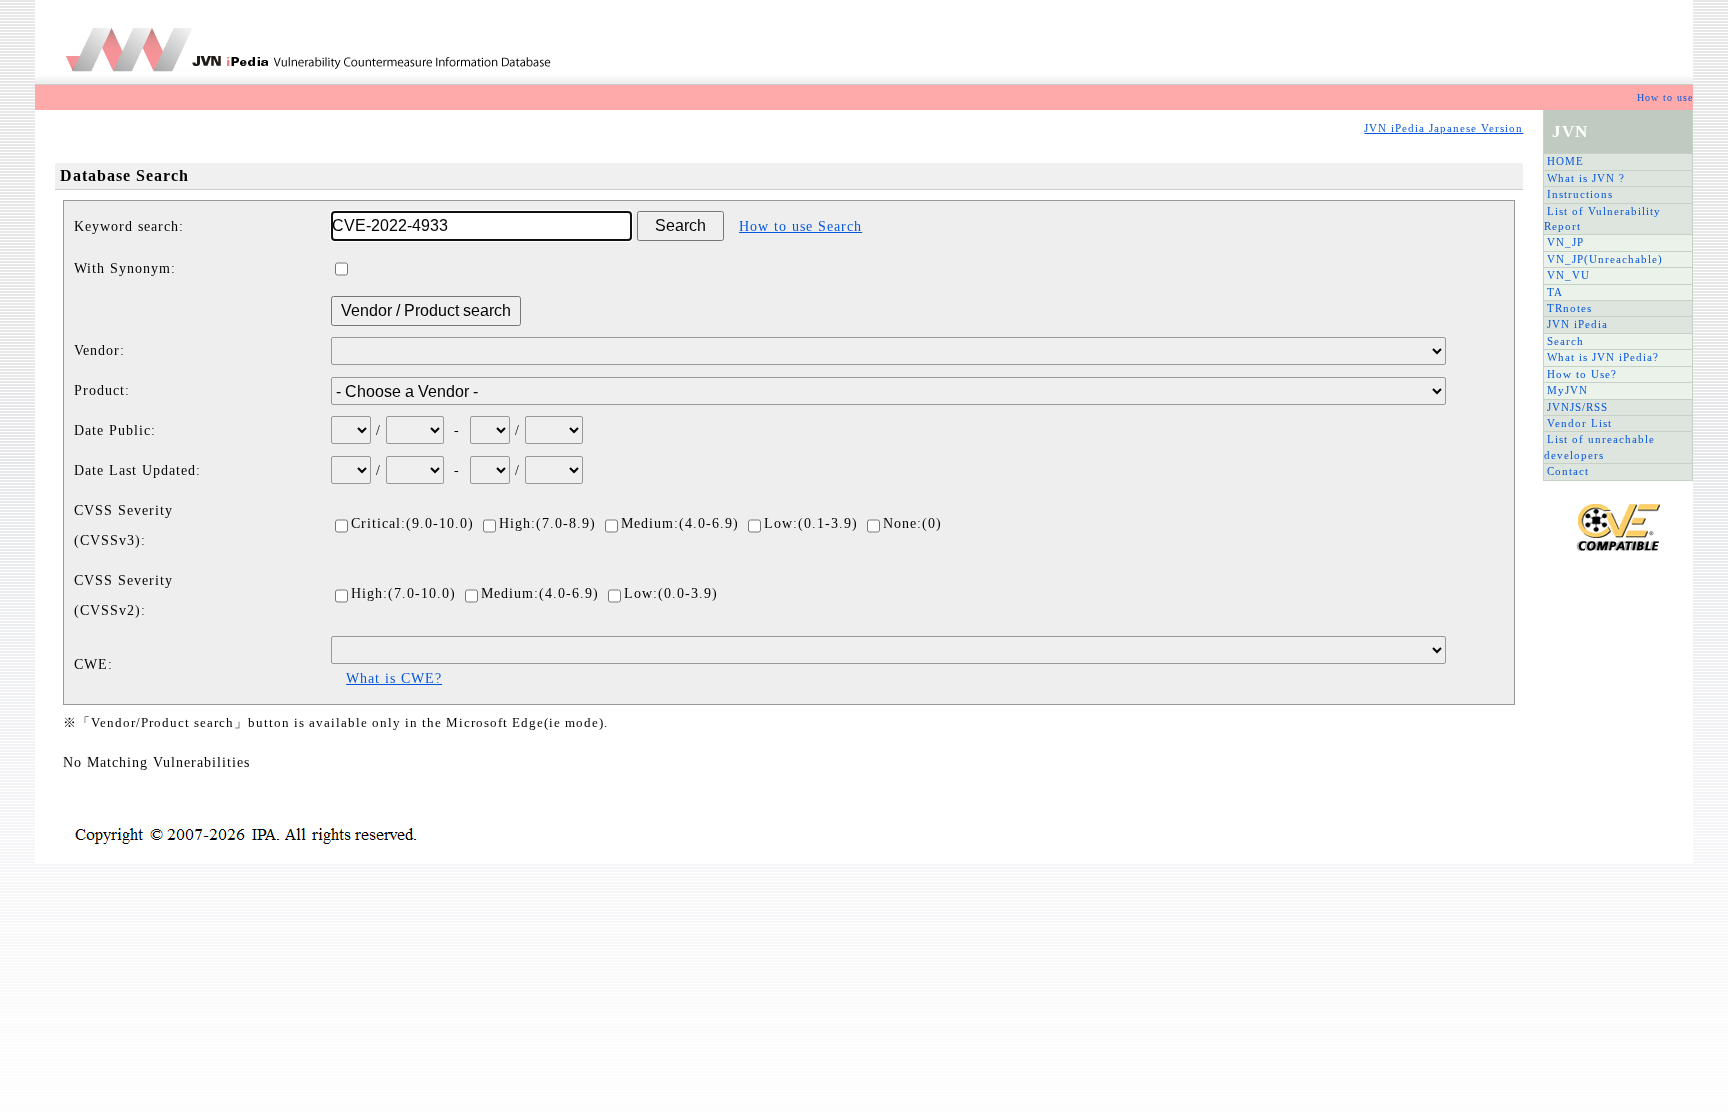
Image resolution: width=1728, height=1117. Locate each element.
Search (1565, 341)
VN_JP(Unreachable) (1605, 259)
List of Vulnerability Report (1602, 218)
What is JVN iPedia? (1603, 357)
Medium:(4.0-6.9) (680, 523)
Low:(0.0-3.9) (671, 593)
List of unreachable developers (1599, 446)
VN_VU (1568, 275)
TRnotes (1569, 308)
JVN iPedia (1577, 324)
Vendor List (1579, 423)
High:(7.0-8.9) (547, 523)
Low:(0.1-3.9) (811, 523)
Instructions (1580, 194)
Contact (1568, 471)
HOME (1565, 161)
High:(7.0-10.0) (403, 593)
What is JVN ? (1586, 178)
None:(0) (912, 523)
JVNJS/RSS (1577, 407)
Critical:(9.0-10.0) (412, 523)
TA (1555, 292)
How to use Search (800, 226)
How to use (1665, 97)
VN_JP (1565, 242)
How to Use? (1582, 374)
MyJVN (1567, 390)
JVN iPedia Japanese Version (1443, 128)
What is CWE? (394, 678)
